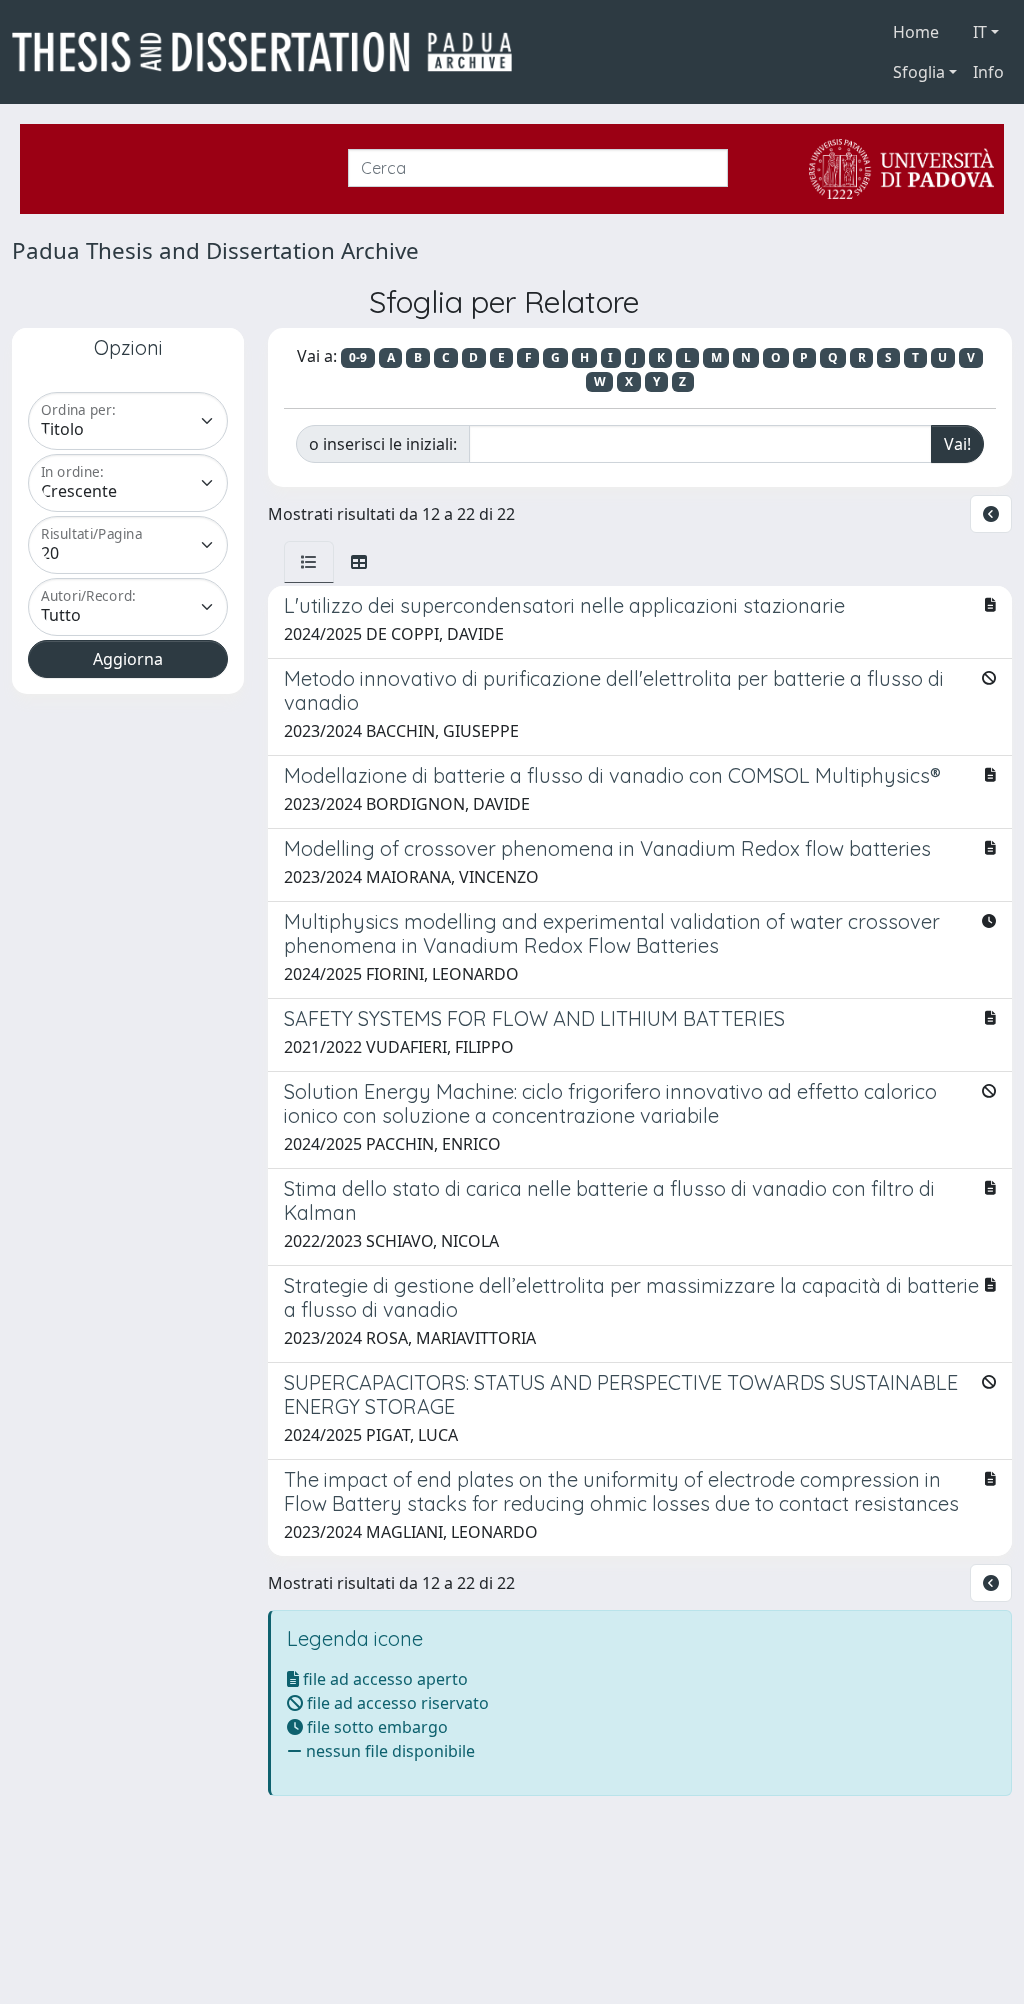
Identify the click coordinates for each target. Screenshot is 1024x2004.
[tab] (309, 562)
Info (988, 72)
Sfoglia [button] (919, 72)
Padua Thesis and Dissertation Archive (215, 250)
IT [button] (980, 32)
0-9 (358, 357)
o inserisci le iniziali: (383, 444)
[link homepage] (270, 52)
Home (916, 32)
